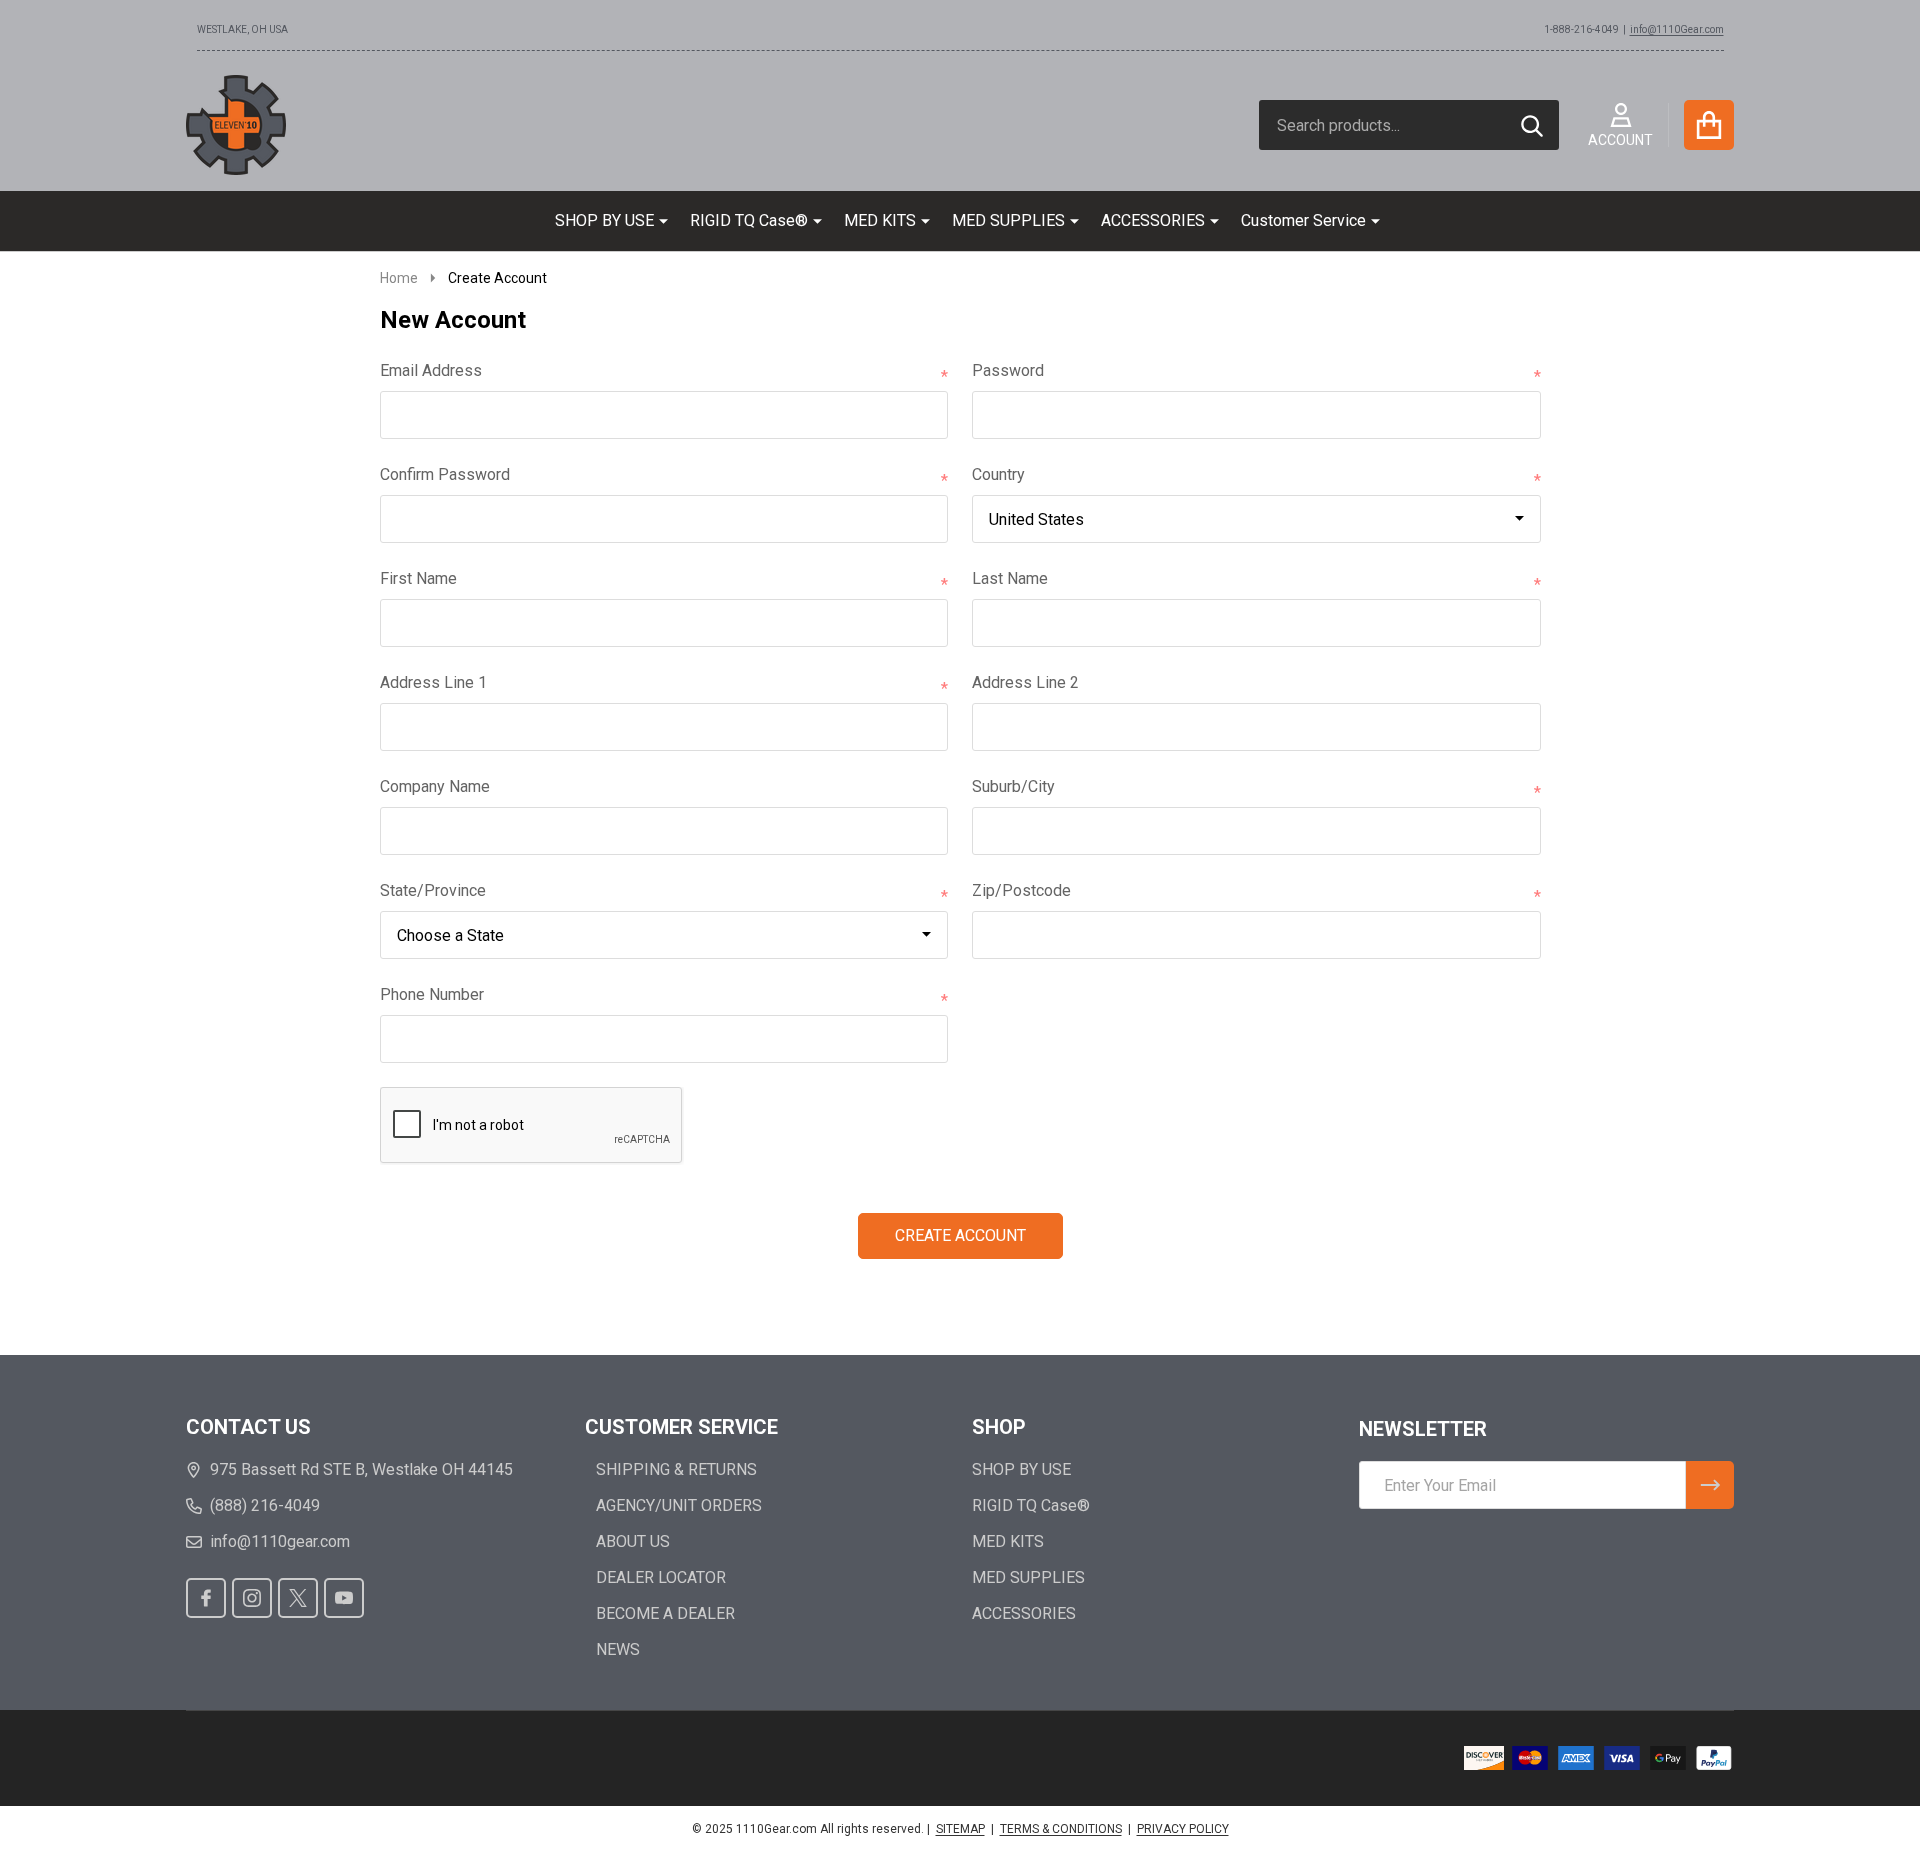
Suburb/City (1256, 788)
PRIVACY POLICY (1183, 1829)
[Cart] (1709, 125)
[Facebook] (206, 1598)
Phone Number (664, 996)
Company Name (435, 786)
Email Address (664, 372)
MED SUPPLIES (1008, 220)
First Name (664, 580)
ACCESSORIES (1153, 220)
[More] (656, 221)
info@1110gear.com (280, 1541)
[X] (298, 1598)
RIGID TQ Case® (749, 220)
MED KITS (880, 220)
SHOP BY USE (604, 220)
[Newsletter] (1710, 1485)
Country (1256, 476)
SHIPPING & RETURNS (676, 1469)
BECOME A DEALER (665, 1613)
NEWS (618, 1649)
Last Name (1256, 580)
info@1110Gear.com (1677, 29)
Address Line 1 (664, 684)
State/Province (664, 892)
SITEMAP (960, 1829)
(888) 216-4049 (265, 1505)
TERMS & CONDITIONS (1061, 1829)
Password (1256, 372)
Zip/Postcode (1256, 892)
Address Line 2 (1025, 682)
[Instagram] (252, 1598)
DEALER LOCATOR (661, 1577)
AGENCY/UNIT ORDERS (679, 1505)
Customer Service (1303, 220)
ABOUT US (633, 1541)
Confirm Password (664, 476)
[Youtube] (344, 1598)
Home (399, 278)
